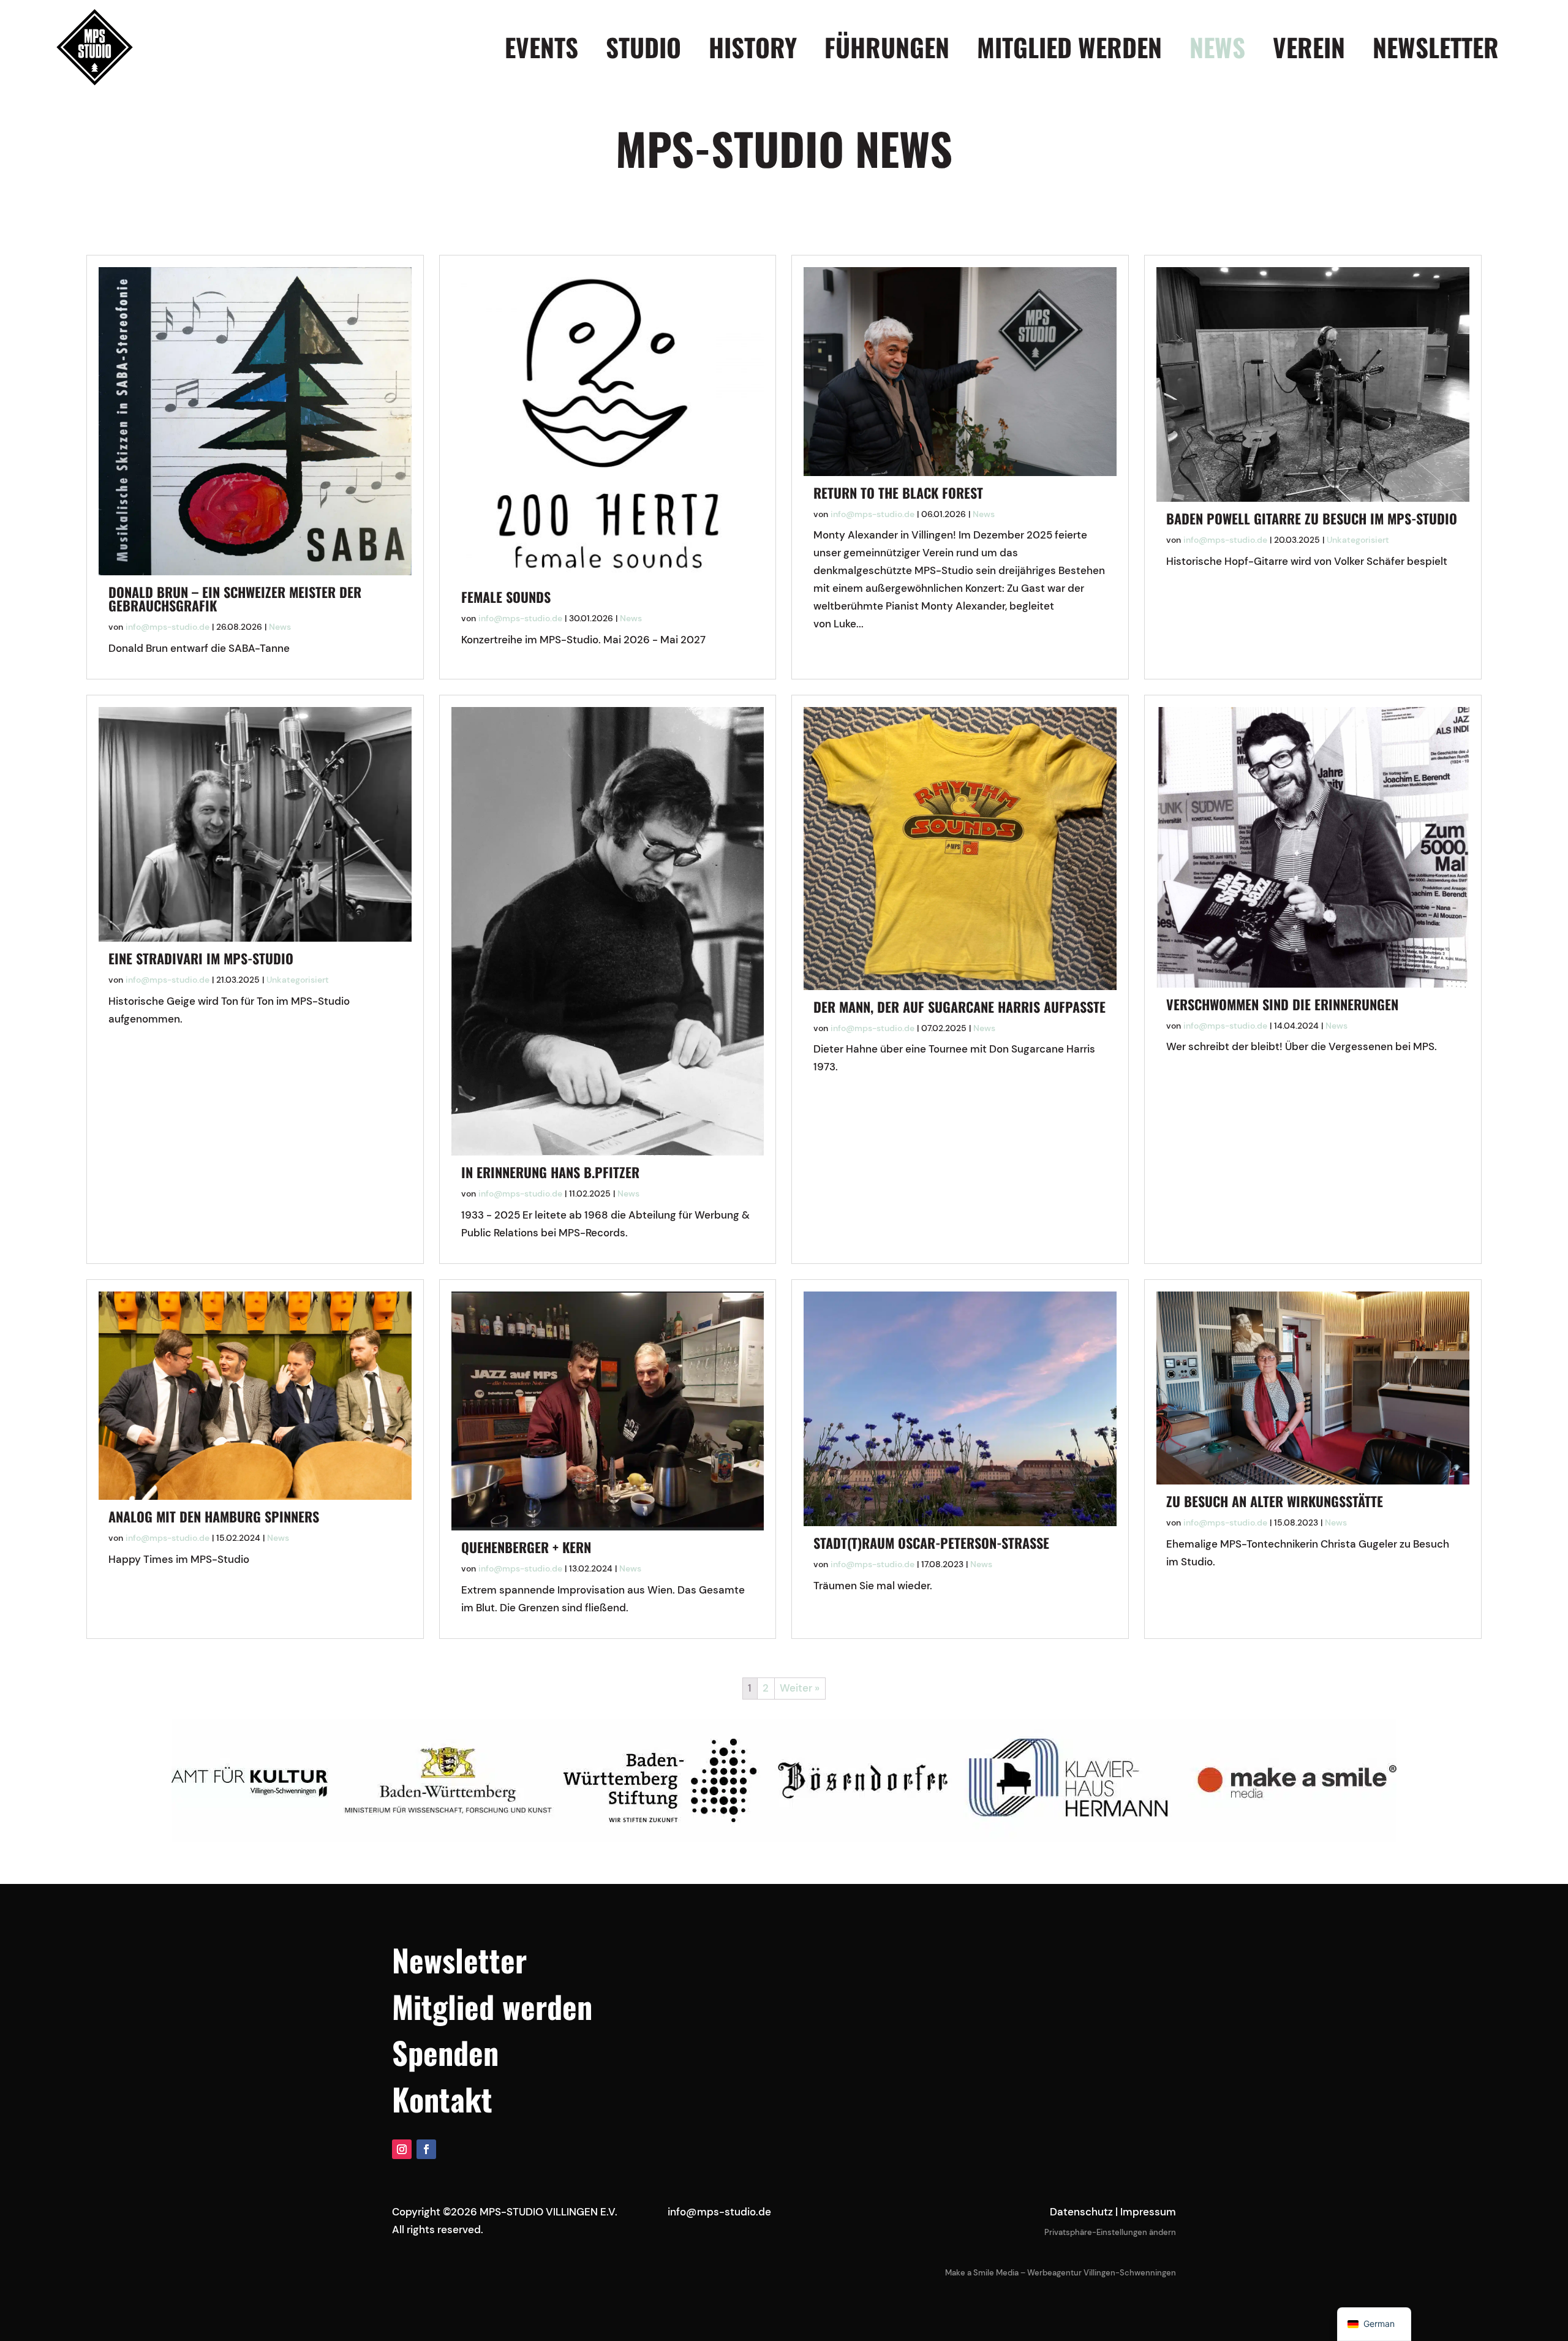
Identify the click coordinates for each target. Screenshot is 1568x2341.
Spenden (445, 2052)
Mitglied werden (492, 2006)
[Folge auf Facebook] (426, 2149)
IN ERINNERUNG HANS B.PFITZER (550, 1172)
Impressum (1148, 2212)
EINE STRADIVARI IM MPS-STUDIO (201, 958)
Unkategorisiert (1358, 540)
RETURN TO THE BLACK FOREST (898, 493)
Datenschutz (1081, 2212)
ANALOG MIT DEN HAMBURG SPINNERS (214, 1516)
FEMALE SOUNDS (506, 597)
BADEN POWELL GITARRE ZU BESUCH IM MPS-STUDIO (1312, 518)
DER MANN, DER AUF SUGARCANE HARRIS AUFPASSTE (959, 1007)
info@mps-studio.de (168, 627)
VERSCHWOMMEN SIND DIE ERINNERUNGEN (1282, 1004)
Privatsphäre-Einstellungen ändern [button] (1110, 2232)
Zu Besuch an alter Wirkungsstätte (1275, 1501)
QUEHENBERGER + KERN (526, 1547)
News (280, 627)
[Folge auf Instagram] (402, 2149)
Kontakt (442, 2098)
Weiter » (800, 1688)
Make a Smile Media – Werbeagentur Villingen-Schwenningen (1061, 2273)
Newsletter (459, 1959)
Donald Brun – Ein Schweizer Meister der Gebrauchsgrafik (235, 599)
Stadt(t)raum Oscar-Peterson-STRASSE (931, 1543)
